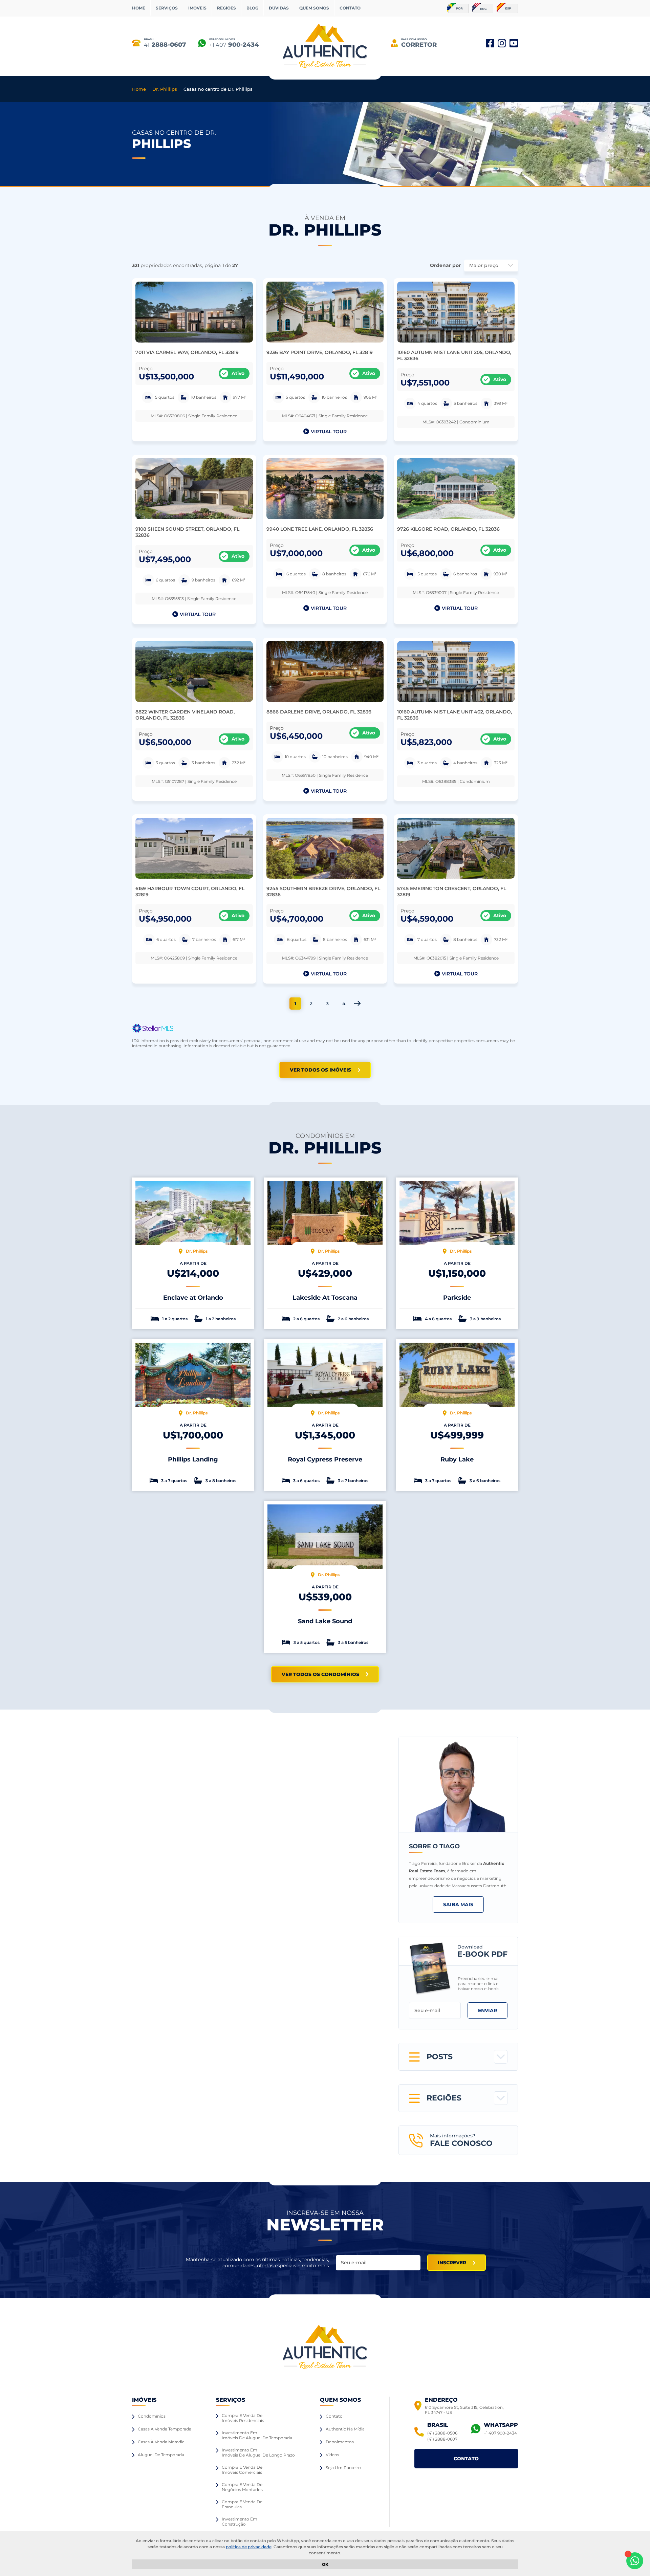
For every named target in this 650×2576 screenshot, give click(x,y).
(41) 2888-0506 (442, 2433)
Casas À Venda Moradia (161, 2442)
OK (325, 2564)
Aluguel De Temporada (161, 2455)
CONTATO (350, 8)
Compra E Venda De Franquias (242, 2504)
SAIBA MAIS (458, 1905)
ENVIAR (487, 2010)
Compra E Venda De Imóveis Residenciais (243, 2418)
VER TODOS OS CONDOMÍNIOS (320, 1674)
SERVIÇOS (167, 8)
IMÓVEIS (197, 8)
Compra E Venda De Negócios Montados (242, 2487)
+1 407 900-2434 (500, 2433)
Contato (334, 2416)
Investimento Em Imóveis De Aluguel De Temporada (257, 2435)
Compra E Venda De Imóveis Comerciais (242, 2470)
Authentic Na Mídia (345, 2429)
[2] (357, 1003)
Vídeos (332, 2455)
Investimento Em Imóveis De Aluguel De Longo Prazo (258, 2452)
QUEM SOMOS (314, 8)
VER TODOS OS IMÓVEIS (320, 1070)
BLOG (252, 8)
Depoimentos (340, 2442)
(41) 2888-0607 (442, 2439)
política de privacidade (249, 2547)
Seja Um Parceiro (343, 2468)
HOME (139, 8)
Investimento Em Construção (240, 2522)
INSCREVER (452, 2263)
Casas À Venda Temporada (165, 2429)
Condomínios (152, 2416)
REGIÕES (226, 8)
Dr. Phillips (165, 89)
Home (139, 89)
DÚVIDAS (279, 8)
